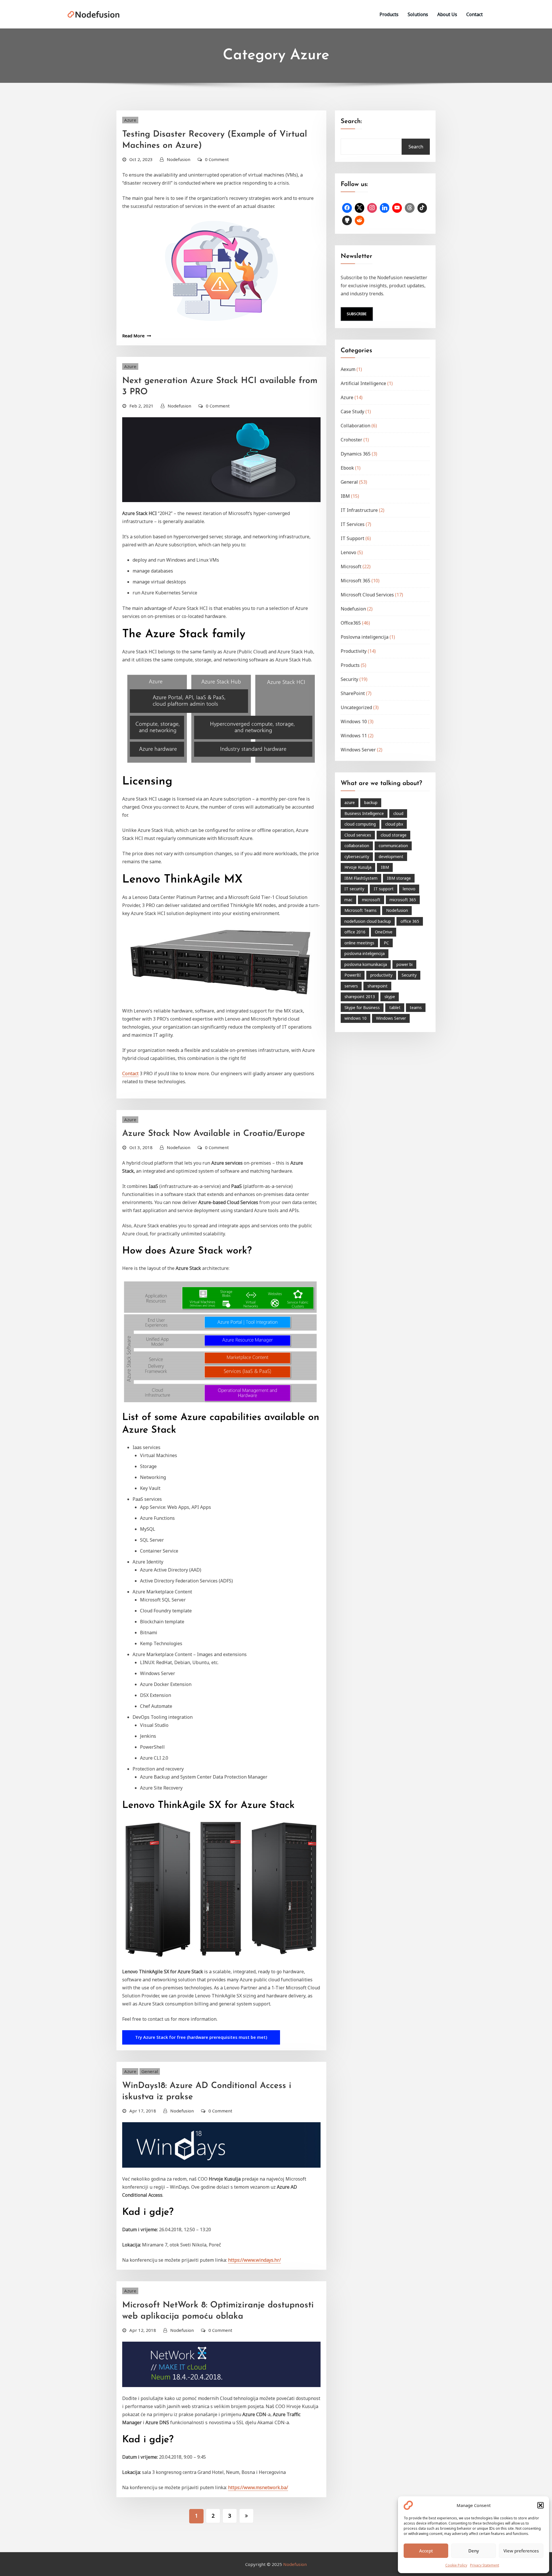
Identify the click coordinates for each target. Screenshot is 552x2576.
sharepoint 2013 (360, 997)
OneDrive (384, 932)
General (150, 2071)
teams (416, 1007)
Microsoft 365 (355, 581)
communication (393, 846)
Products (389, 14)
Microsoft (351, 567)
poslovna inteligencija (365, 953)
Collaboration (355, 426)
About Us (447, 14)
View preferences (521, 2551)
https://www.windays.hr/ (254, 2260)
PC (386, 943)
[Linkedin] (385, 208)
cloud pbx (394, 824)
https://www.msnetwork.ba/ (258, 2487)
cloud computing (360, 824)
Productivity (354, 651)
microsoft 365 (403, 900)
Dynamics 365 (356, 454)
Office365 (351, 623)
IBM (345, 496)
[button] (540, 2505)
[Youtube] (397, 208)
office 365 (410, 921)
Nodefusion (179, 159)
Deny (474, 2551)
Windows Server (358, 750)
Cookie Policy (456, 2565)
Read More (133, 336)
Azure (130, 120)
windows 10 (355, 1018)
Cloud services (358, 835)
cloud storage (394, 835)
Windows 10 (354, 721)
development (391, 857)
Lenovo (348, 552)
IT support (384, 889)
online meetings (359, 943)
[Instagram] (372, 208)
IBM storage (399, 878)
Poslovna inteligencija (365, 637)
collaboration (357, 846)
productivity (381, 975)
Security (349, 679)
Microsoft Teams (361, 910)
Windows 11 (354, 736)
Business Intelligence (364, 813)
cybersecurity (357, 857)
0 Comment (217, 159)
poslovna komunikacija (366, 964)
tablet (395, 1007)
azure (350, 802)
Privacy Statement (485, 2565)
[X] (360, 208)
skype (390, 997)
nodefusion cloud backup (368, 921)
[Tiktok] (422, 208)
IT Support (352, 538)
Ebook (347, 468)
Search (416, 147)
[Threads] (410, 208)
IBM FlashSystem (361, 878)
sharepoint (377, 986)
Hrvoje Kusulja (358, 867)
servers (351, 986)
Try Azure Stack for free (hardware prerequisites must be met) (201, 2037)
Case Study (352, 412)
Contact (475, 14)
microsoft (371, 900)
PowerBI (353, 975)
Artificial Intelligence (363, 383)
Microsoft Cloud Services (367, 595)
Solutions (418, 14)
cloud (398, 813)
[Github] (347, 221)
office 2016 (355, 932)
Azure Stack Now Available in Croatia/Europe (214, 1134)
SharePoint (353, 693)
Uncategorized (356, 707)
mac (348, 900)
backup (371, 802)
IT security (354, 889)
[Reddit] (360, 221)
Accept (426, 2551)
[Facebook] (347, 208)
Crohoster (351, 440)
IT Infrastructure (359, 510)
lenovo (409, 889)
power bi (405, 964)
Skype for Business (362, 1007)
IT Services (353, 524)
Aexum (348, 369)
